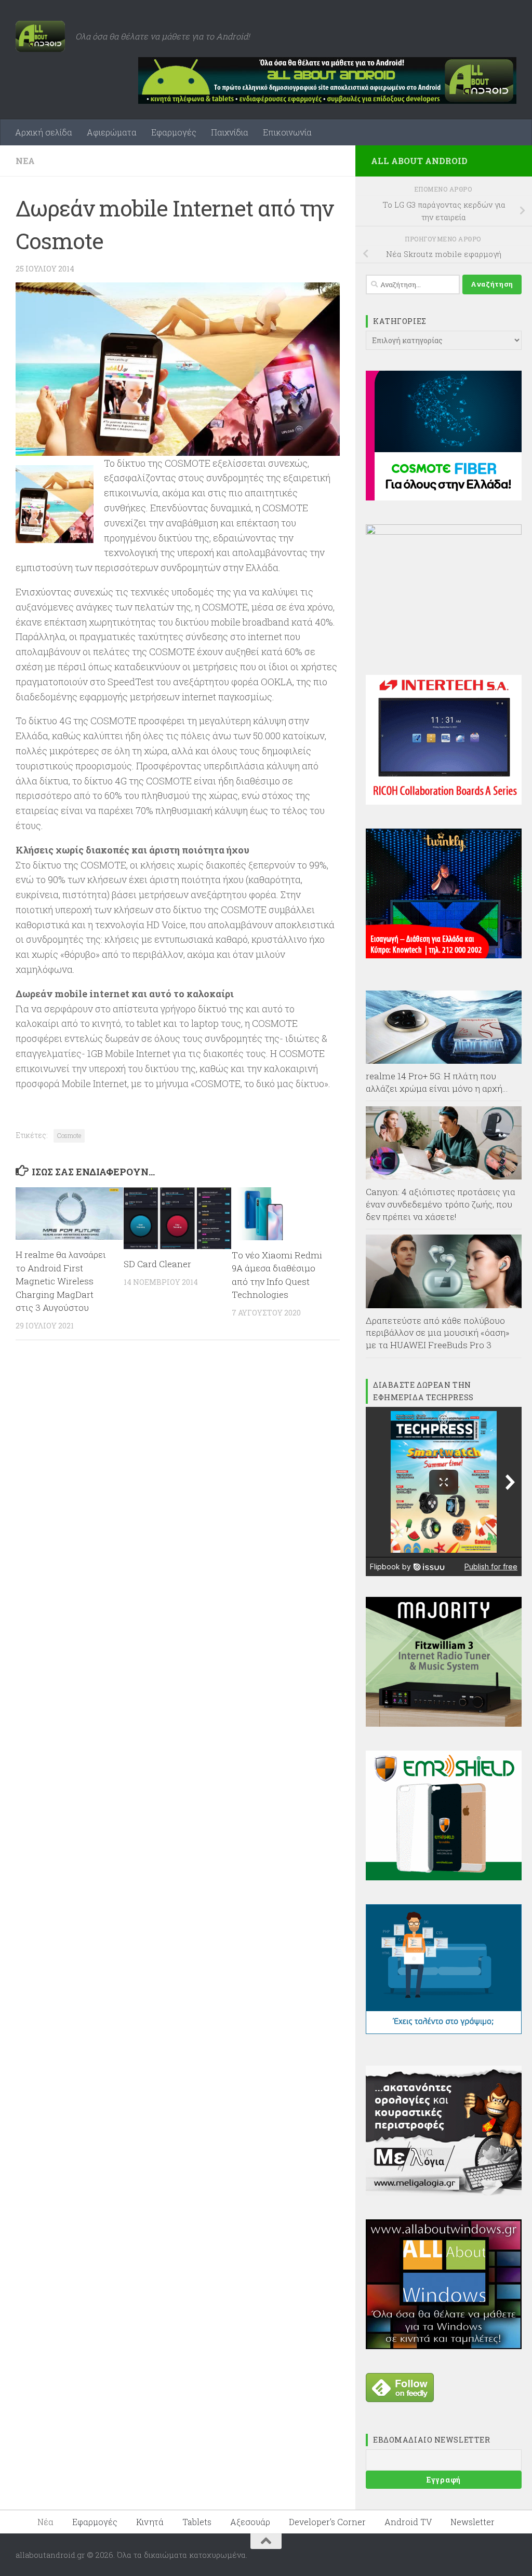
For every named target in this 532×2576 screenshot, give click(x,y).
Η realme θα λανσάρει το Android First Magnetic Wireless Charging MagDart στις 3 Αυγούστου (61, 1281)
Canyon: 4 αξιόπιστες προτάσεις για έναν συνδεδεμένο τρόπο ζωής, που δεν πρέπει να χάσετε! (441, 1204)
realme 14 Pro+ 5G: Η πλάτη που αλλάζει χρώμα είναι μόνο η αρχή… (437, 1082)
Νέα (25, 161)
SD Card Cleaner (157, 1264)
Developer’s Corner (327, 2522)
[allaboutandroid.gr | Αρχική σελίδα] (40, 36)
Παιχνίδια (230, 132)
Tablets (197, 2522)
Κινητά (150, 2522)
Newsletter (473, 2522)
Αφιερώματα (112, 132)
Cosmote (69, 1135)
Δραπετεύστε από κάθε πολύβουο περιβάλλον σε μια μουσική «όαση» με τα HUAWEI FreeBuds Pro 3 (438, 1333)
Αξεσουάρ (250, 2522)
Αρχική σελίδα (44, 132)
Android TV (408, 2522)
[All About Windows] (444, 2346)
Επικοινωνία (287, 132)
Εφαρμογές (174, 132)
